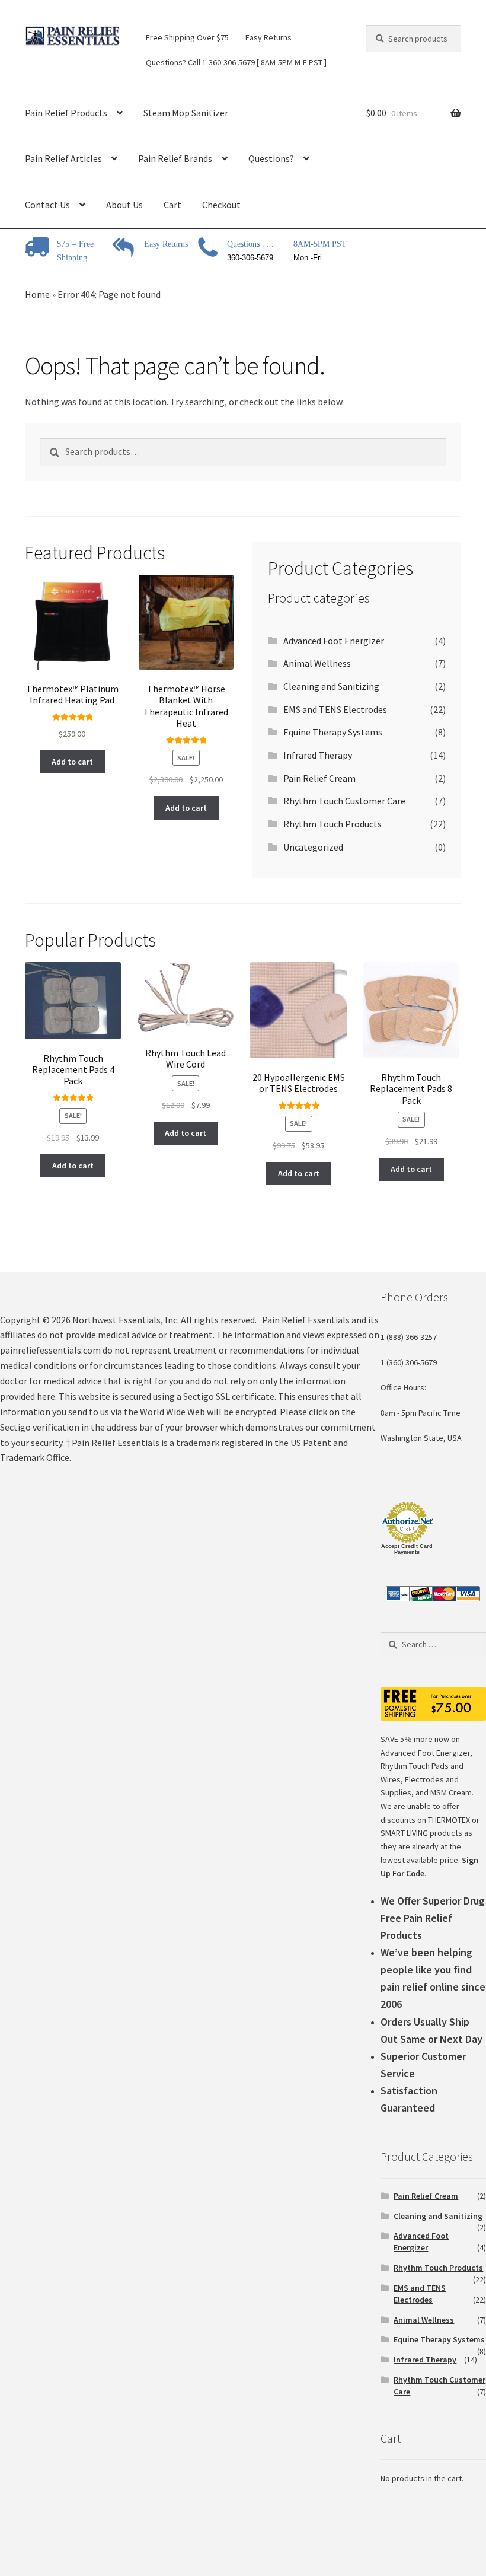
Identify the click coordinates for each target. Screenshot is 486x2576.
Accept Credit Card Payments (407, 1549)
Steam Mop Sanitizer (186, 113)
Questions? (271, 158)
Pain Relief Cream (319, 778)
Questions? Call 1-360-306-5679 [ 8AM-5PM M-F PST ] (236, 62)
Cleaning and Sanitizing (331, 686)
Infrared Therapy (318, 755)
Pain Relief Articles (63, 158)
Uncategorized (313, 847)
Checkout (221, 205)
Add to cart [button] (72, 762)
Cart (172, 205)
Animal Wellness (317, 663)
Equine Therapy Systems (333, 732)
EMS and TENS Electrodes (335, 709)
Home (37, 294)
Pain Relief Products (66, 113)
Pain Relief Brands (175, 158)
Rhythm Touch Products (332, 824)
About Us (124, 205)
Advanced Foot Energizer (334, 641)
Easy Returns (268, 37)
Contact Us (47, 205)
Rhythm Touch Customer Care (344, 801)
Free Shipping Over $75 (187, 37)
